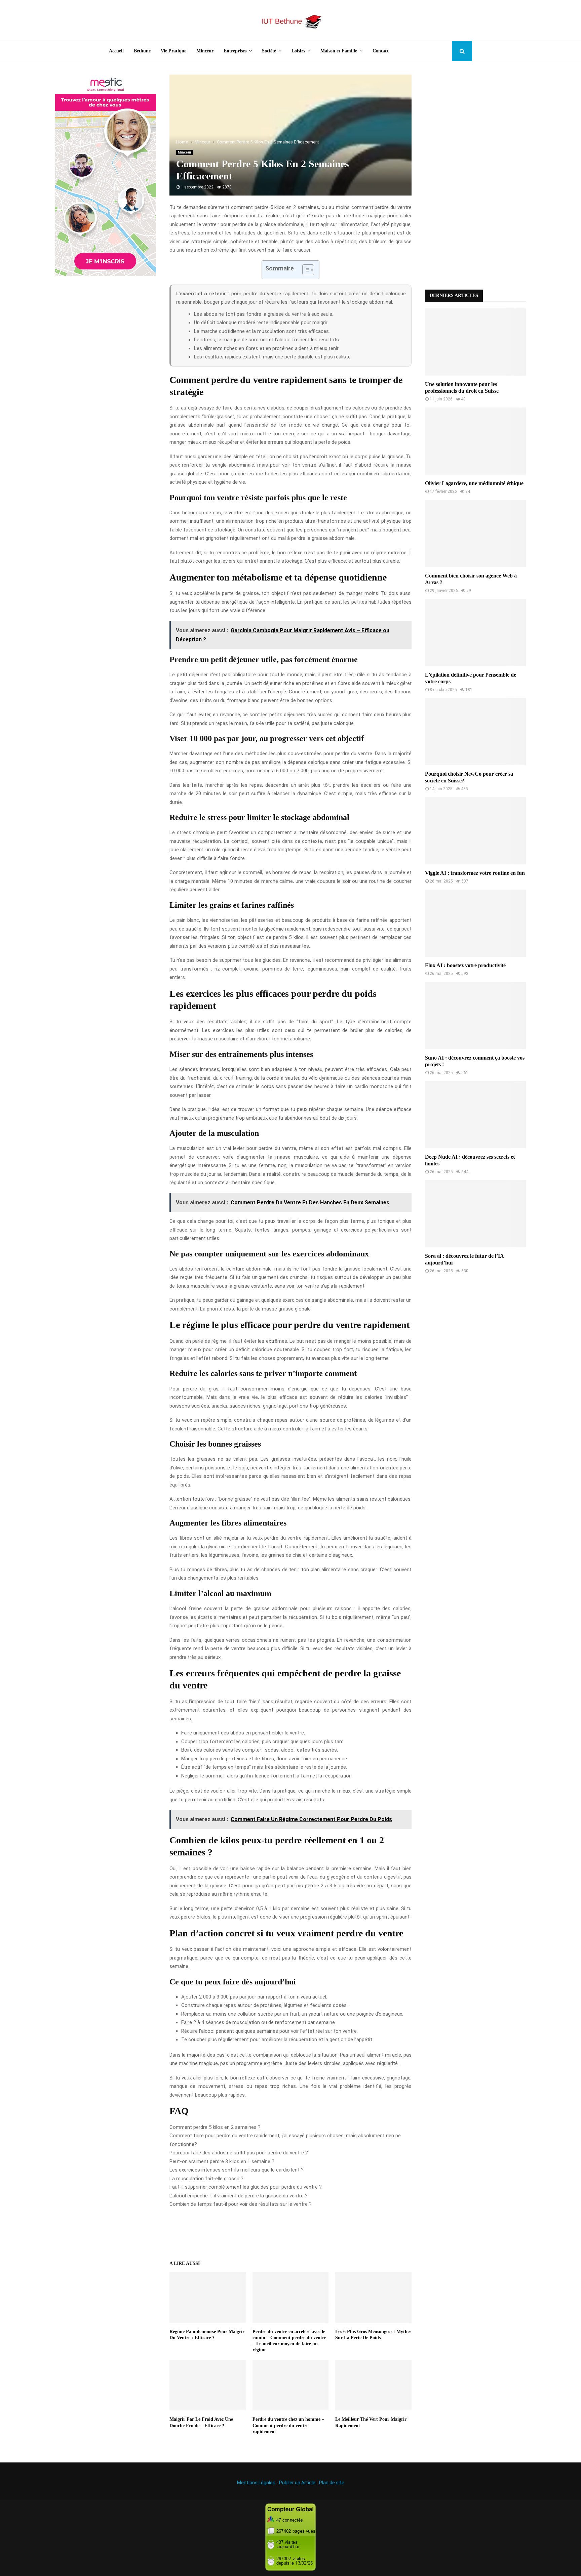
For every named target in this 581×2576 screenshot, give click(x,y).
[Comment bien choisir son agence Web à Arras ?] (475, 533)
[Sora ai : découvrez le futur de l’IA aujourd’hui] (475, 1214)
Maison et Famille (339, 51)
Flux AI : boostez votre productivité (465, 965)
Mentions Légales (256, 2483)
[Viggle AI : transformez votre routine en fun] (475, 831)
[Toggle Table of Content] (305, 270)
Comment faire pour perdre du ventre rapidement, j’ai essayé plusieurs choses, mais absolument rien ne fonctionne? (285, 2140)
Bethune (142, 51)
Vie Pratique (173, 51)
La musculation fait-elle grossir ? (206, 2179)
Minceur (205, 51)
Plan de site (332, 2483)
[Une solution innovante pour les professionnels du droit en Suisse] (475, 342)
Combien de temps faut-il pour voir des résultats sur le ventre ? (241, 2204)
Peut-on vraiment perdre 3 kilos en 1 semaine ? (222, 2161)
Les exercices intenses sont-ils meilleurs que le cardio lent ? (237, 2170)
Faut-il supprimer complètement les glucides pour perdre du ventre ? (246, 2187)
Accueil (116, 51)
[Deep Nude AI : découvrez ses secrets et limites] (475, 1115)
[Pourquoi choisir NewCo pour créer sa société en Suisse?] (475, 732)
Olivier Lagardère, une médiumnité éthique (474, 483)
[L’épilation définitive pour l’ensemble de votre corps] (475, 633)
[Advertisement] (475, 175)
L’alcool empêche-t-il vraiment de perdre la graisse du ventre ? (239, 2196)
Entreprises (235, 51)
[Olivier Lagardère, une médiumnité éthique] (475, 441)
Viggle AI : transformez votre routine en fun (475, 873)
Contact (381, 51)
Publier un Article (297, 2483)
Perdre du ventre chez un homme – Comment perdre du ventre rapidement (288, 2425)
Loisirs (298, 51)
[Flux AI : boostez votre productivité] (475, 923)
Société (269, 51)
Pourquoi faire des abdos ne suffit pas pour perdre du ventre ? (239, 2153)
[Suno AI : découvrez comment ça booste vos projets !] (475, 1016)
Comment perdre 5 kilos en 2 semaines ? (215, 2127)
